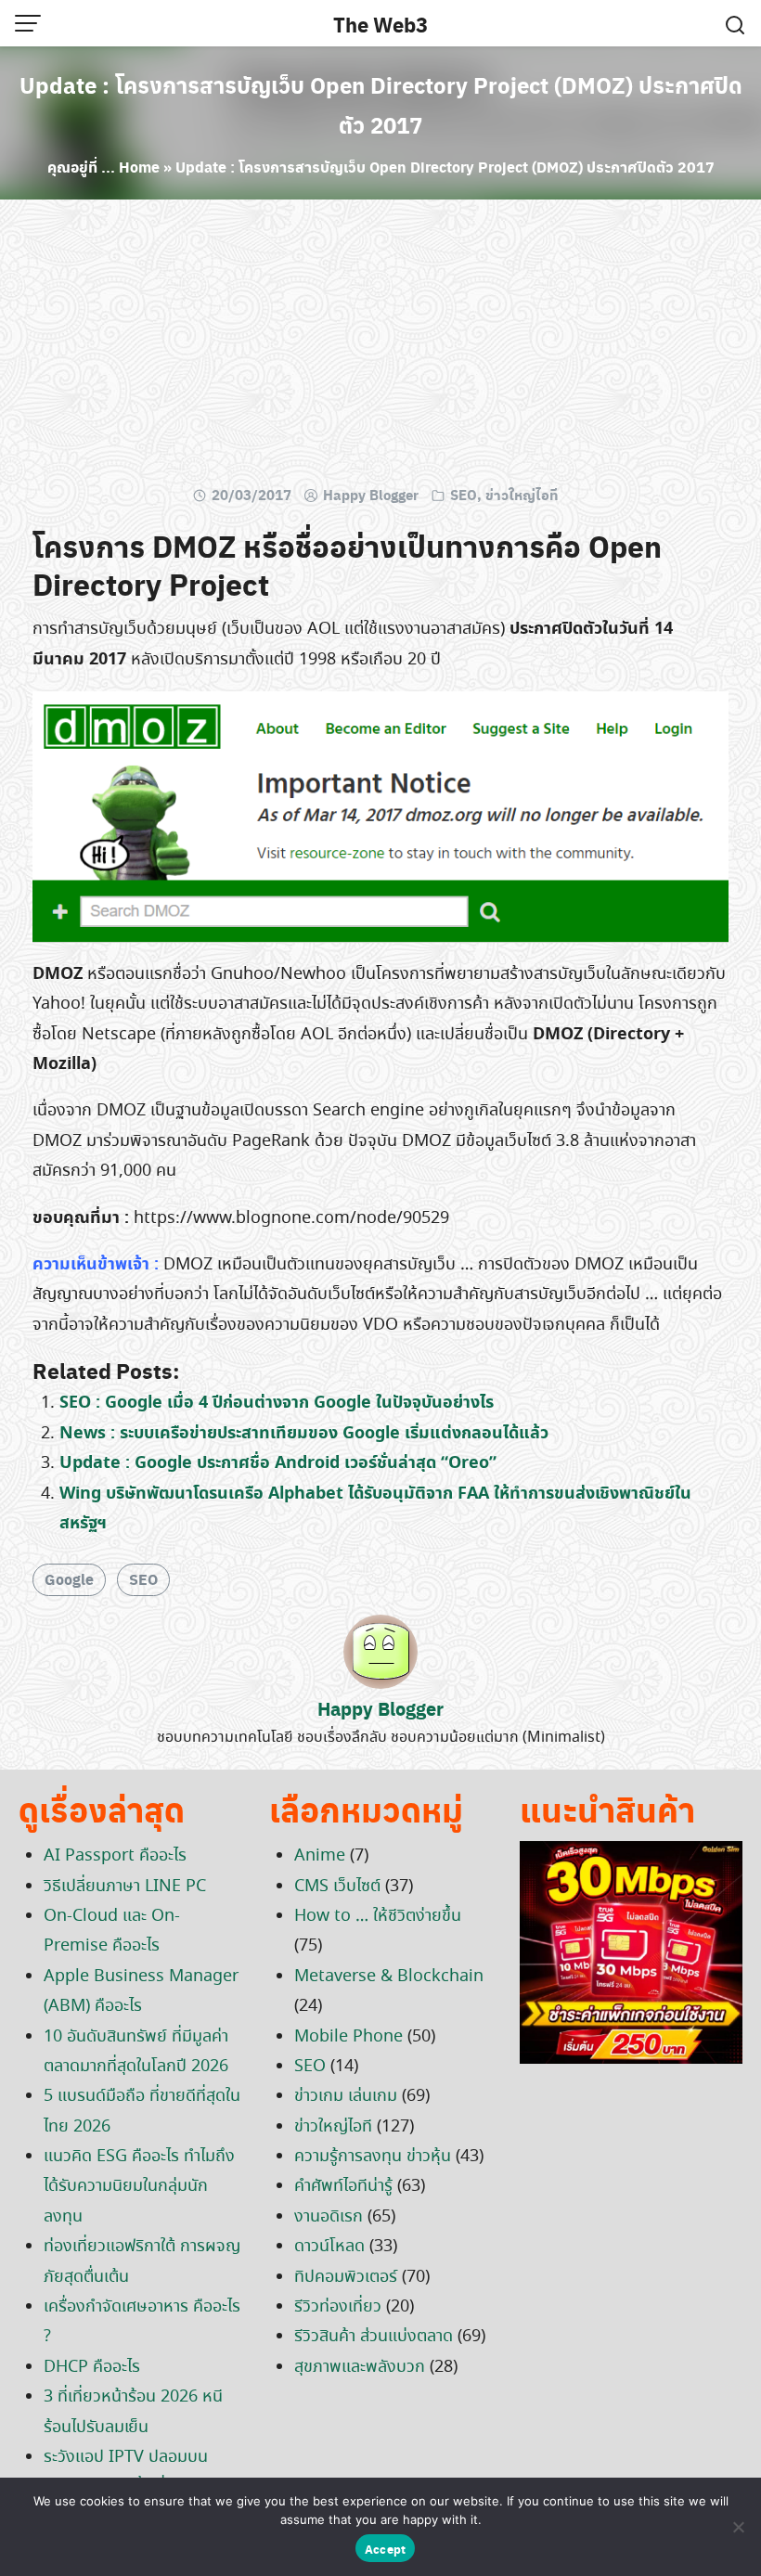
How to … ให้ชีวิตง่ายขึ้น (378, 1916)
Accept (386, 2549)
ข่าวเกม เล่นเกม (346, 2096)
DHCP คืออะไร (92, 2367)
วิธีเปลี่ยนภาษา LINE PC (125, 1887)
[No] (738, 2527)
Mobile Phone (348, 2037)
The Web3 (380, 24)
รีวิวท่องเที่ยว (338, 2307)
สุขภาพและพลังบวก (360, 2367)
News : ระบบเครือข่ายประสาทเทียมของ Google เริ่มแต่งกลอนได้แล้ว (304, 1433)
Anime (320, 1856)
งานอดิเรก (329, 2217)
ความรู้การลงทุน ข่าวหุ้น (373, 2157)
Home (139, 167)
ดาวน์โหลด (329, 2247)
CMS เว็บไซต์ (337, 1887)
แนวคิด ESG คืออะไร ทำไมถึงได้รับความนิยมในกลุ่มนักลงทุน (139, 2187)
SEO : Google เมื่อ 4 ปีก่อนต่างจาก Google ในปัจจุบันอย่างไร (277, 1403)
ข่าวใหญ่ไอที (522, 495)
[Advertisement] (380, 348)
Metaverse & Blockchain (389, 1977)
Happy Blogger (371, 495)
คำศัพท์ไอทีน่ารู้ (343, 2186)
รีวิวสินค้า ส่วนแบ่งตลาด (374, 2337)
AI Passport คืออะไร (115, 1856)
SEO (464, 495)
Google (69, 1579)
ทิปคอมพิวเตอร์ (346, 2277)
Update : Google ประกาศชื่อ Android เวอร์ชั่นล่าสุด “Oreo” (278, 1463)
